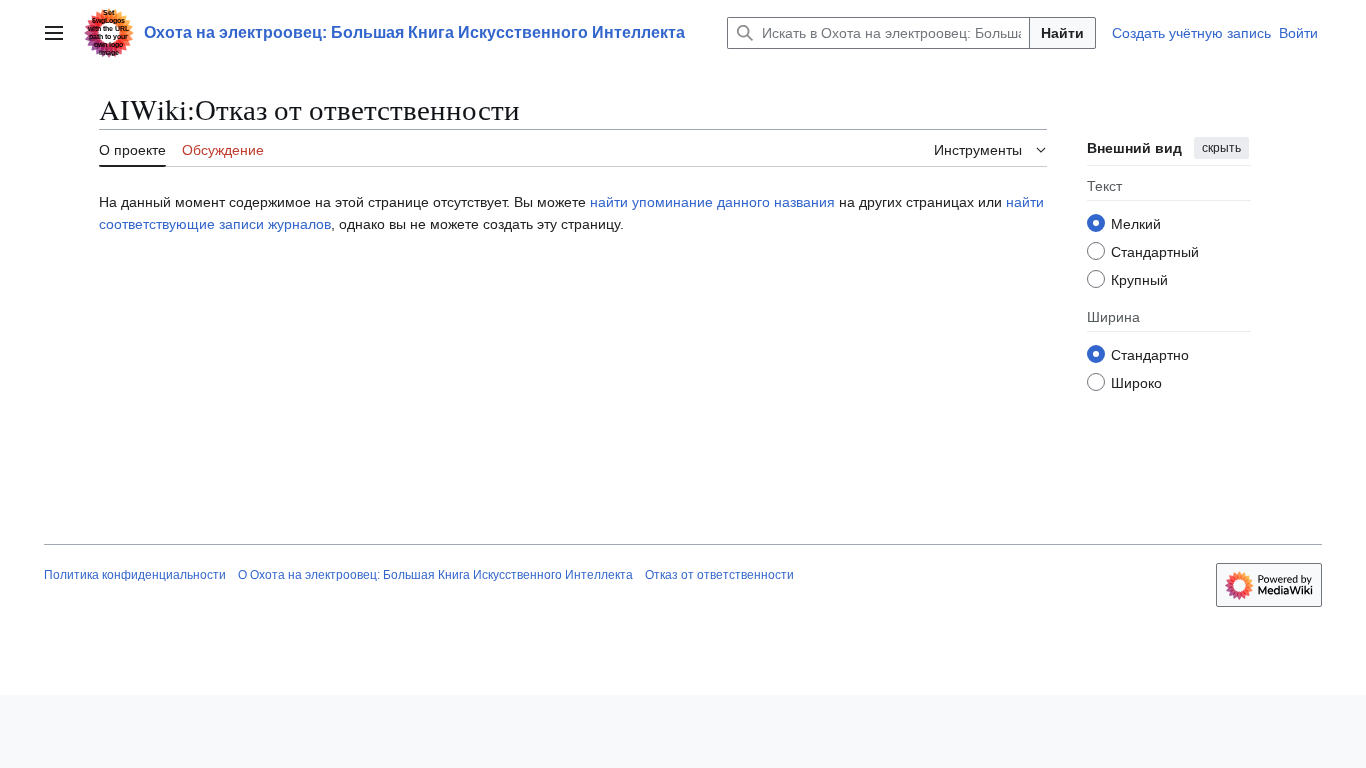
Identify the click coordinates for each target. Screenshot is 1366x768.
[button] (54, 33)
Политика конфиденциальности (135, 575)
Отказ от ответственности (719, 575)
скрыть (1221, 148)
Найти (1062, 33)
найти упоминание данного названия (712, 202)
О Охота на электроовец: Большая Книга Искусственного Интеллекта (435, 575)
